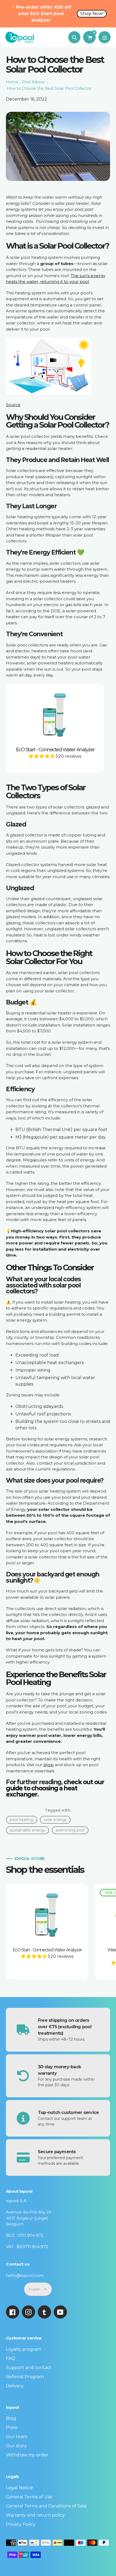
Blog (11, 2418)
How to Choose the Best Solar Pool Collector (49, 88)
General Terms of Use (29, 2497)
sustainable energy (28, 1830)
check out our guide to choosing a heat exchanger (55, 1788)
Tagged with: (58, 1810)
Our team (17, 2437)
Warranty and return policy (35, 2515)
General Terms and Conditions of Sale (46, 2506)
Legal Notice (19, 2488)
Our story (16, 2446)
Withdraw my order (27, 2455)
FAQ (11, 2358)
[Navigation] (105, 37)
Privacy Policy (21, 2524)
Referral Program (25, 2377)
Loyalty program (24, 2349)
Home (12, 82)
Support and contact (29, 2368)
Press (12, 2427)
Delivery (15, 2386)
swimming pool (70, 1830)
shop (49, 1765)
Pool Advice (33, 82)
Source (13, 405)
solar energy (55, 1820)
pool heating (22, 1820)
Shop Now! (92, 14)
